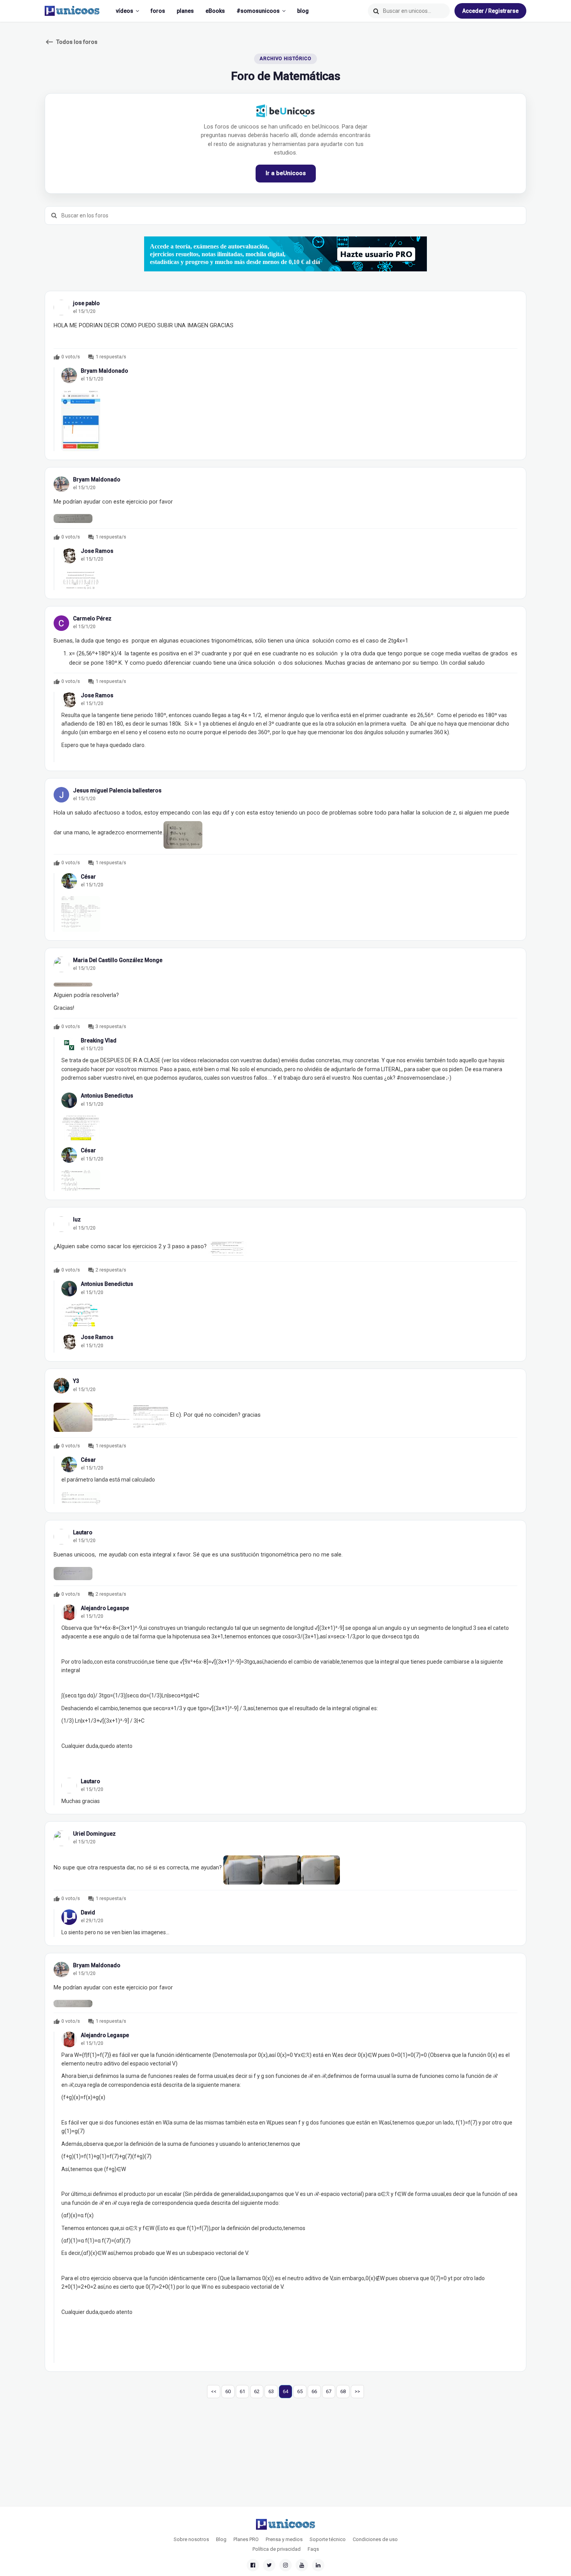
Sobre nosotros (191, 2539)
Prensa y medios (284, 2539)
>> (357, 2391)
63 (271, 2391)
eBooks (215, 11)
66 (314, 2391)
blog (303, 11)
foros (158, 11)
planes (185, 11)
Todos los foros (71, 42)
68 (343, 2391)
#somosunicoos (258, 11)
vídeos (124, 11)
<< (214, 2391)
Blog (221, 2539)
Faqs (313, 2549)
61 (242, 2391)
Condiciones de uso (375, 2539)
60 (228, 2391)
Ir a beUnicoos (286, 173)
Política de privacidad (277, 2549)
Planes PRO (246, 2539)
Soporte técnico (328, 2539)
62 (257, 2391)
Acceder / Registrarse (490, 11)
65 (300, 2391)
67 (329, 2391)
